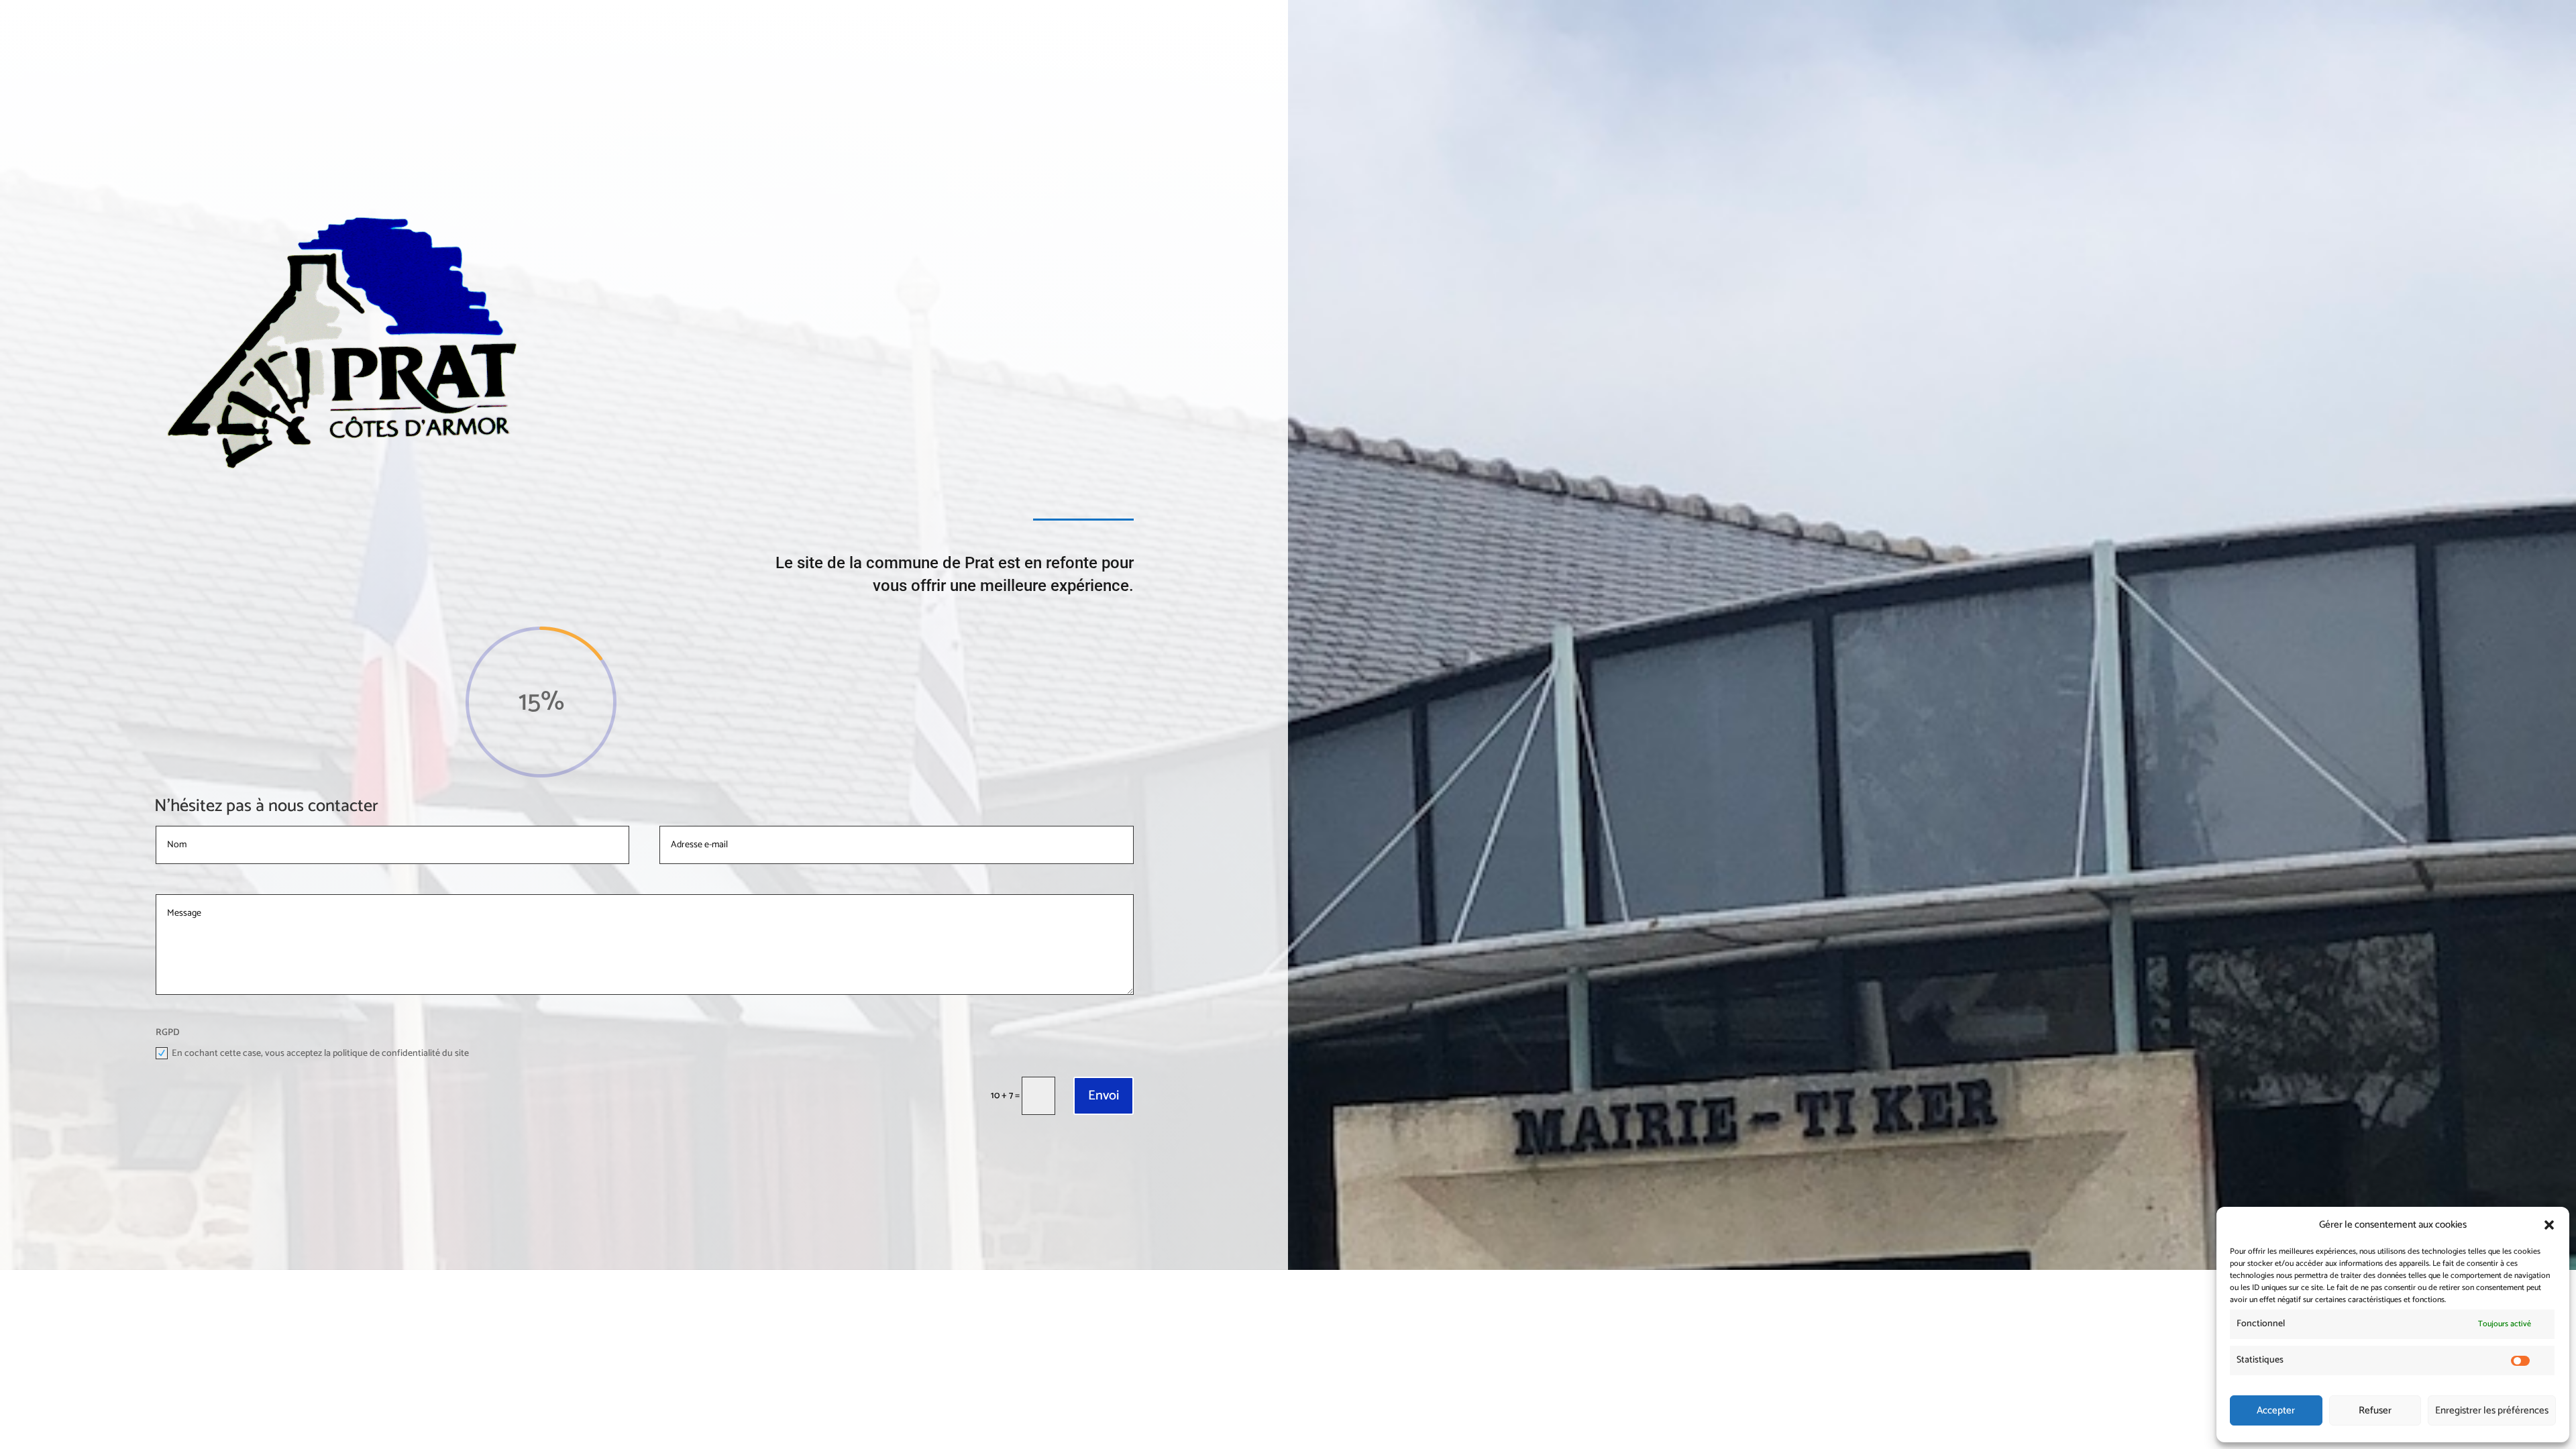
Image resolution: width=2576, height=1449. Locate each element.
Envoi (1104, 1096)
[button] (2549, 1225)
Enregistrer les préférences (2492, 1410)
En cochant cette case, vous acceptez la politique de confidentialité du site (320, 1054)
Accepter (2276, 1410)
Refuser (2375, 1410)
